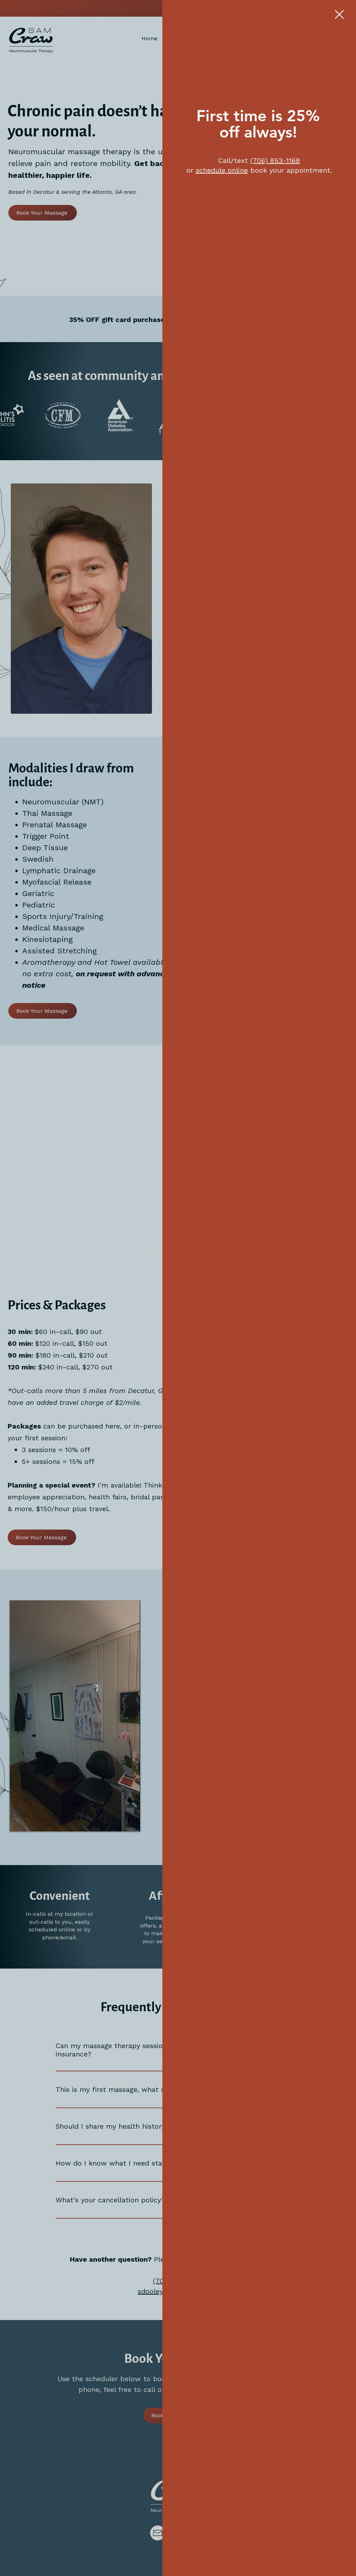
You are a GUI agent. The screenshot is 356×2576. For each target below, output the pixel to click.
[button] (339, 14)
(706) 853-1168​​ (275, 160)
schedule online (222, 170)
